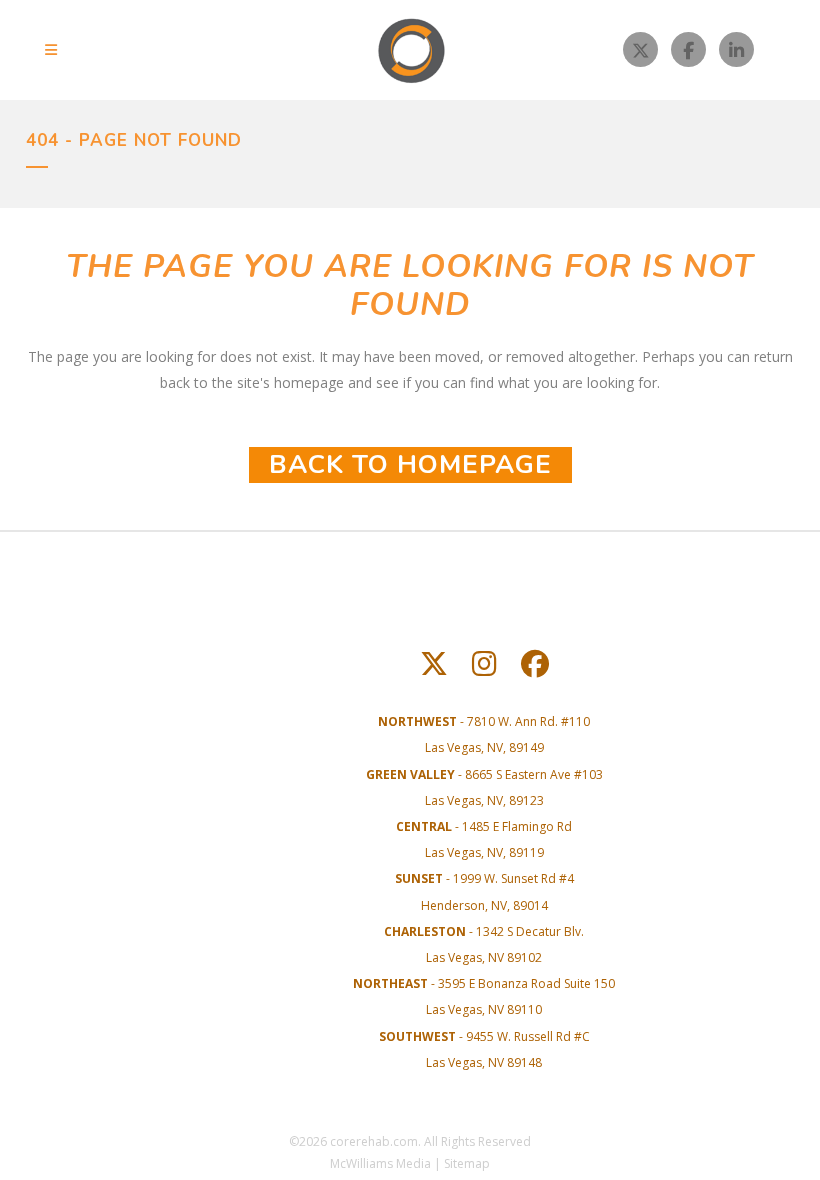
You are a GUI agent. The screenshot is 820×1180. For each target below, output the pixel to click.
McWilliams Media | (387, 1163)
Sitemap (467, 1163)
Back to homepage (410, 464)
